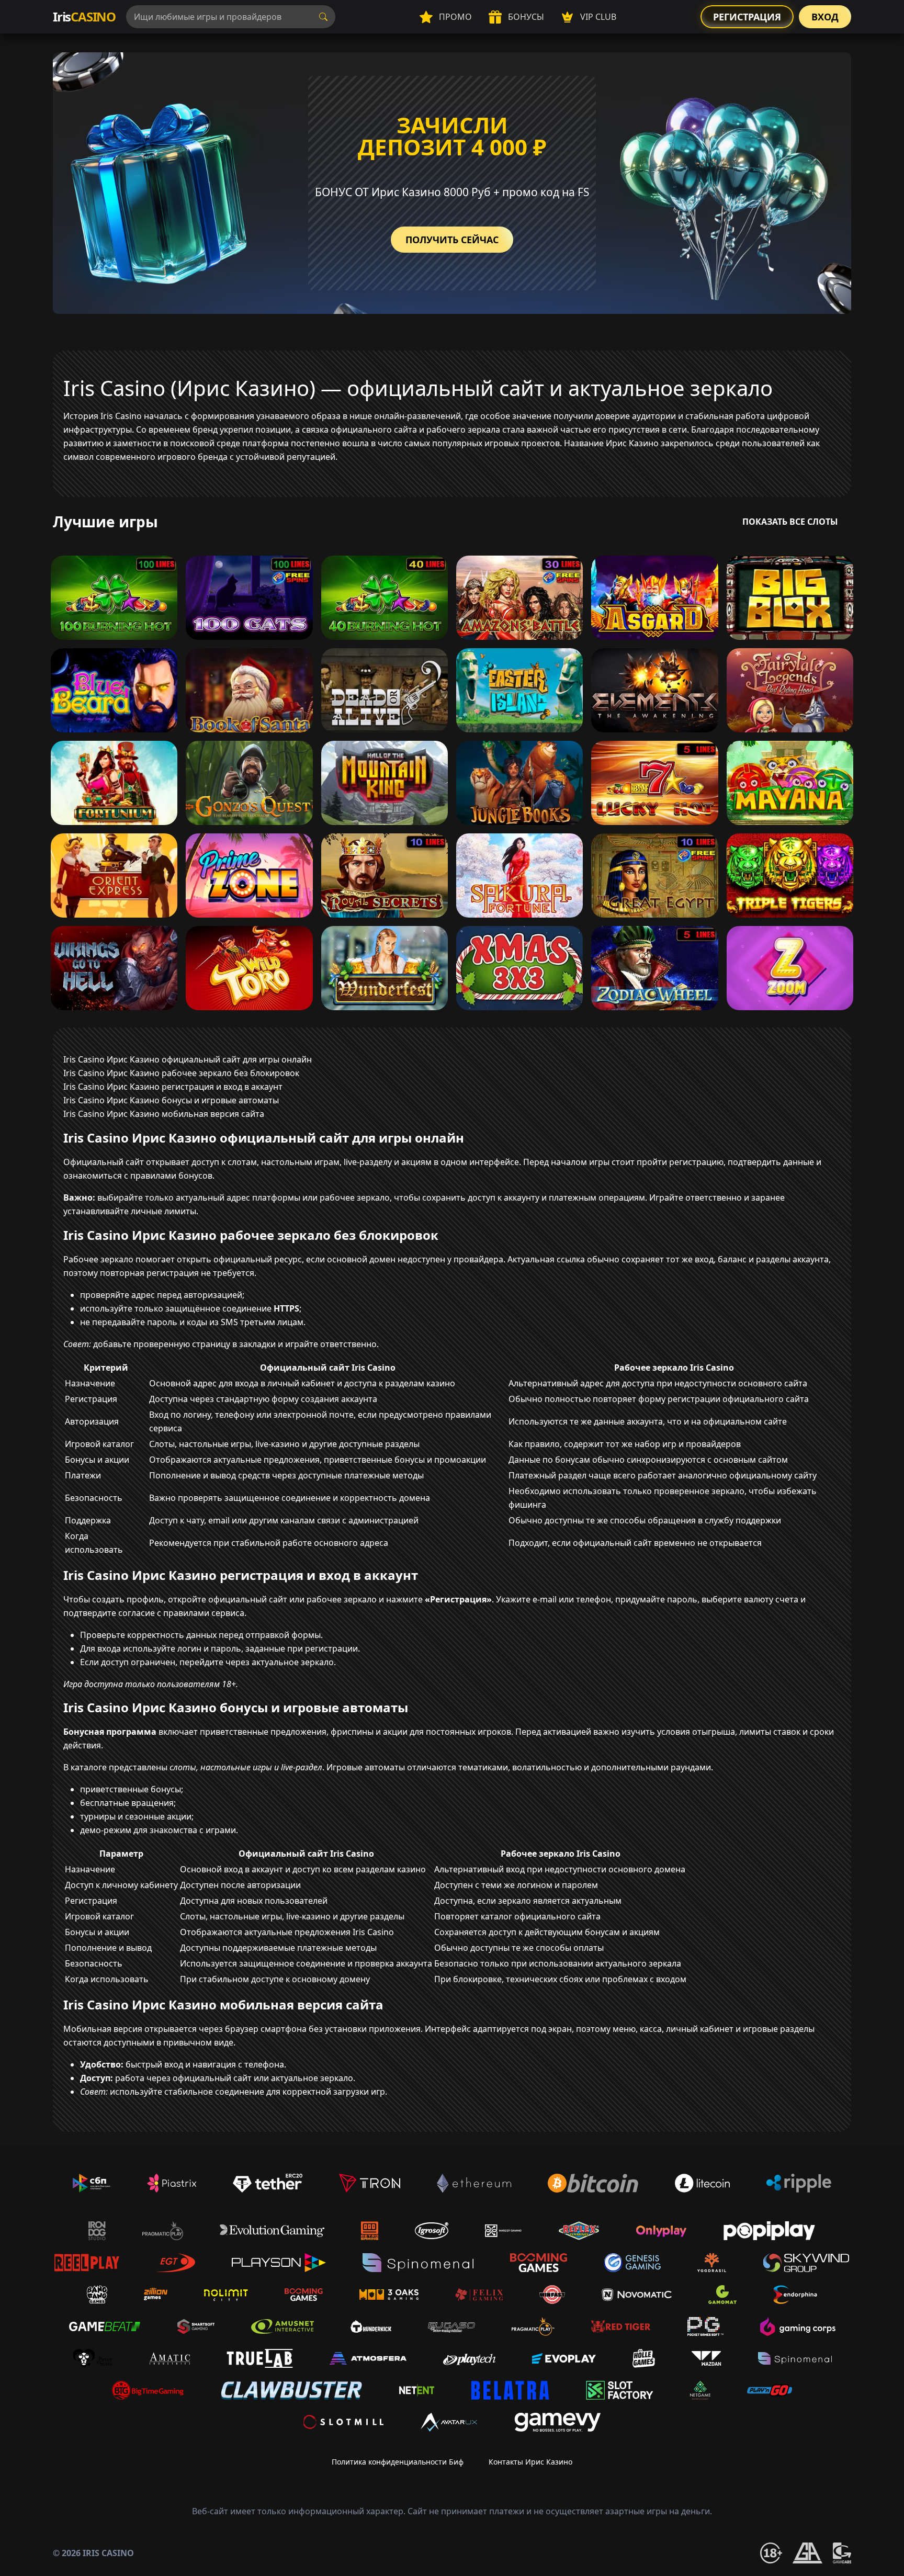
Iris (84, 16)
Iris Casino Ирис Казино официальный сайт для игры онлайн (188, 1059)
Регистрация (747, 17)
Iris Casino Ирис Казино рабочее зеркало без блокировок (181, 1073)
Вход (825, 17)
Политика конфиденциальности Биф (398, 2462)
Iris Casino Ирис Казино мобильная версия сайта (164, 1114)
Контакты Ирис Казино (530, 2462)
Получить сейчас (452, 240)
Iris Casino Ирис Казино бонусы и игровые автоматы (171, 1100)
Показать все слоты (790, 522)
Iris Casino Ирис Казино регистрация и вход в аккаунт (173, 1087)
